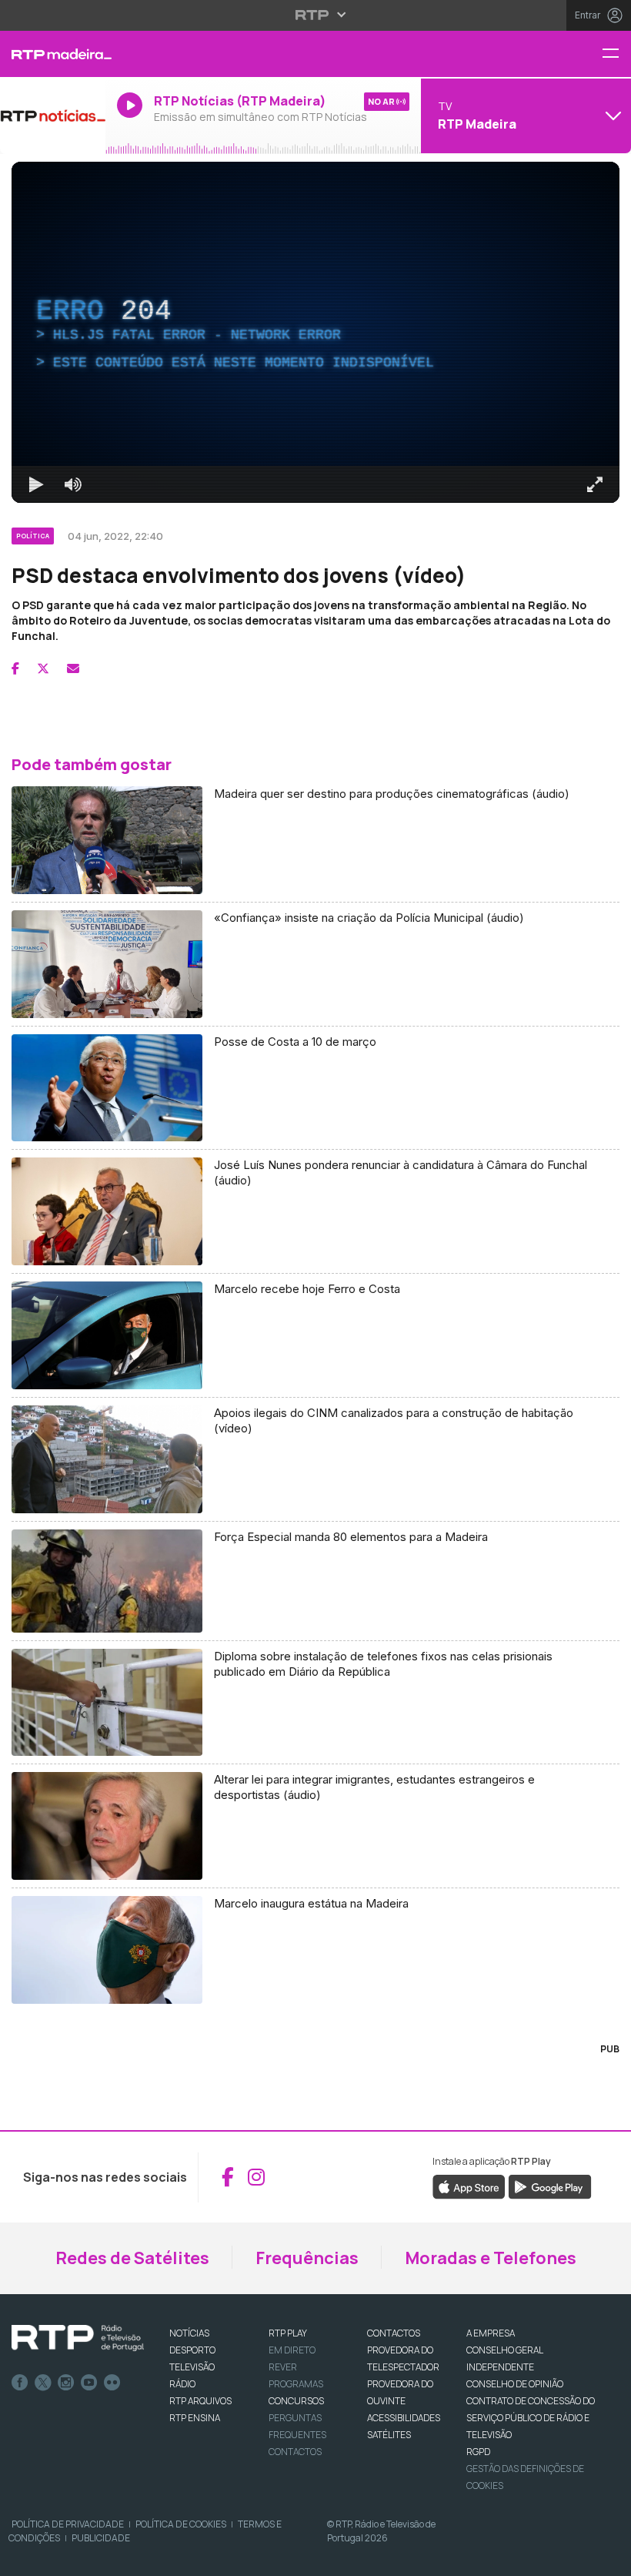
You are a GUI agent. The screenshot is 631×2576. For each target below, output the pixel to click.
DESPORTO (192, 2350)
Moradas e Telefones (491, 2258)
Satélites (389, 2435)
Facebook (20, 2383)
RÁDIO (182, 2384)
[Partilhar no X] (43, 668)
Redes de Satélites (132, 2258)
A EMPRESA (491, 2333)
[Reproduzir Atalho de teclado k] (36, 484)
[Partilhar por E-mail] (73, 668)
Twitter (43, 2383)
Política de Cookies (181, 2524)
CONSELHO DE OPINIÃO (515, 2384)
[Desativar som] (73, 484)
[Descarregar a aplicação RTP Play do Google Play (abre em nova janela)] (550, 2186)
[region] (315, 332)
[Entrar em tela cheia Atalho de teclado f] (595, 484)
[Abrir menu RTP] (316, 15)
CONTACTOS (394, 2333)
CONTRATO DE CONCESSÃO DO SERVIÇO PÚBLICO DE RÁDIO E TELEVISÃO (531, 2418)
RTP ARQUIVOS (200, 2401)
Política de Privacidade (68, 2524)
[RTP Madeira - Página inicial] (53, 54)
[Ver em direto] (53, 116)
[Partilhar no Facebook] (15, 668)
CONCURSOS (296, 2401)
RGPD (478, 2452)
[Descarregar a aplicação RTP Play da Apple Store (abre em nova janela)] (469, 2186)
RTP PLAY (288, 2333)
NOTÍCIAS (189, 2333)
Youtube (89, 2383)
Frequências (307, 2258)
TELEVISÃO (192, 2367)
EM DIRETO (292, 2350)
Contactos (295, 2452)
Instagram (66, 2383)
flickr (112, 2383)
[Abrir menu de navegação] (616, 54)
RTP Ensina (195, 2418)
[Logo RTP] (78, 2338)
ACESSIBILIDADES (404, 2418)
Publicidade (101, 2538)
